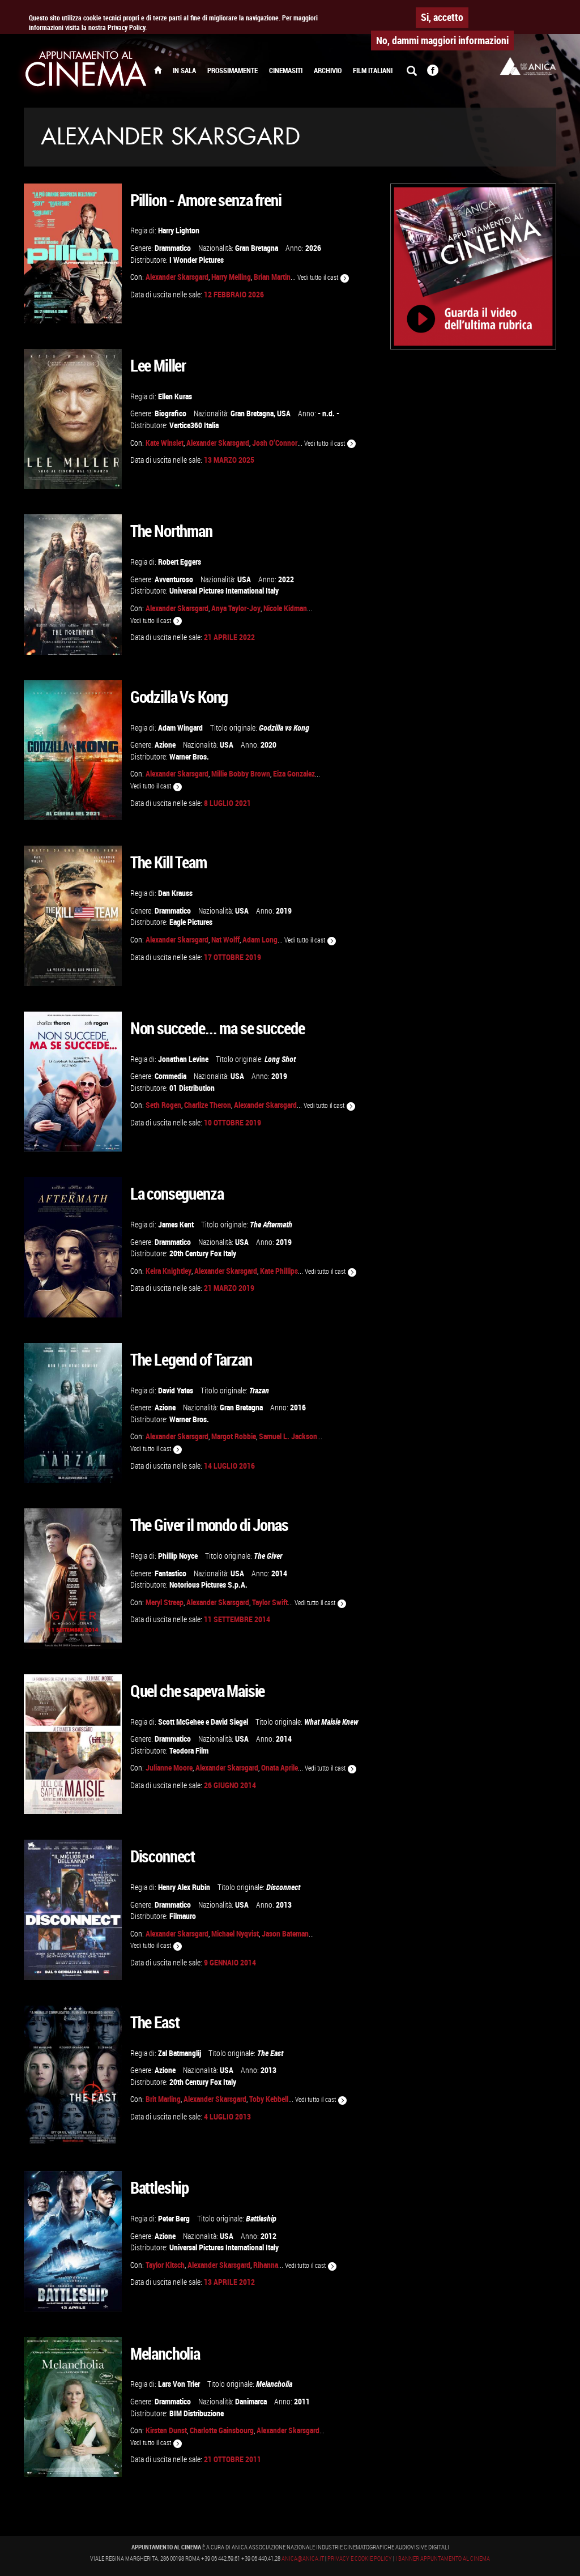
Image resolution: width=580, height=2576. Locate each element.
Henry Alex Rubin (184, 1887)
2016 (298, 1407)
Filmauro (183, 1916)
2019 (284, 910)
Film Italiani (373, 71)
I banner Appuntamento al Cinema (443, 2558)
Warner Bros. (189, 756)
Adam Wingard (180, 728)
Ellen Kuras (175, 396)
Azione (165, 745)
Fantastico (170, 1573)
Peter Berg (174, 2218)
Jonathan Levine (183, 1059)
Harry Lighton (179, 230)
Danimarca (251, 2401)
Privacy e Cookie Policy (360, 2558)
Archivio (328, 71)
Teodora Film (189, 1750)
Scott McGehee (181, 1722)
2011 (302, 2401)
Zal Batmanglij (180, 2053)
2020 (268, 745)
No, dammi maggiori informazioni (442, 40)
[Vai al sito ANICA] (528, 66)
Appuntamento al (86, 71)
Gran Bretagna (257, 248)
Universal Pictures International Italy (224, 590)
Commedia (170, 1076)
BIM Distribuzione (197, 2413)
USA (284, 413)
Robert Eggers (180, 562)
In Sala (184, 71)
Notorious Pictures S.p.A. (208, 1585)
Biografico (170, 413)
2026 (313, 248)
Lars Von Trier (179, 2384)
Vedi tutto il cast (319, 277)
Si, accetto (442, 17)
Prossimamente (233, 71)
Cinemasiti (286, 71)
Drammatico (173, 248)
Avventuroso (174, 579)
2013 (284, 1905)
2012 (268, 2236)
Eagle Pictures (191, 922)
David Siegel (229, 1722)
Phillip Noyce (178, 1556)
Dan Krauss (175, 893)
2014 (279, 1573)
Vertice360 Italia (194, 425)
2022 (286, 579)
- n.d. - (329, 413)
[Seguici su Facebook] (433, 71)
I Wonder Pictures (197, 260)
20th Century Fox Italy (203, 1253)
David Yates (176, 1390)
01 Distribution (192, 1088)
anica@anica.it (303, 2558)
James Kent (176, 1224)
